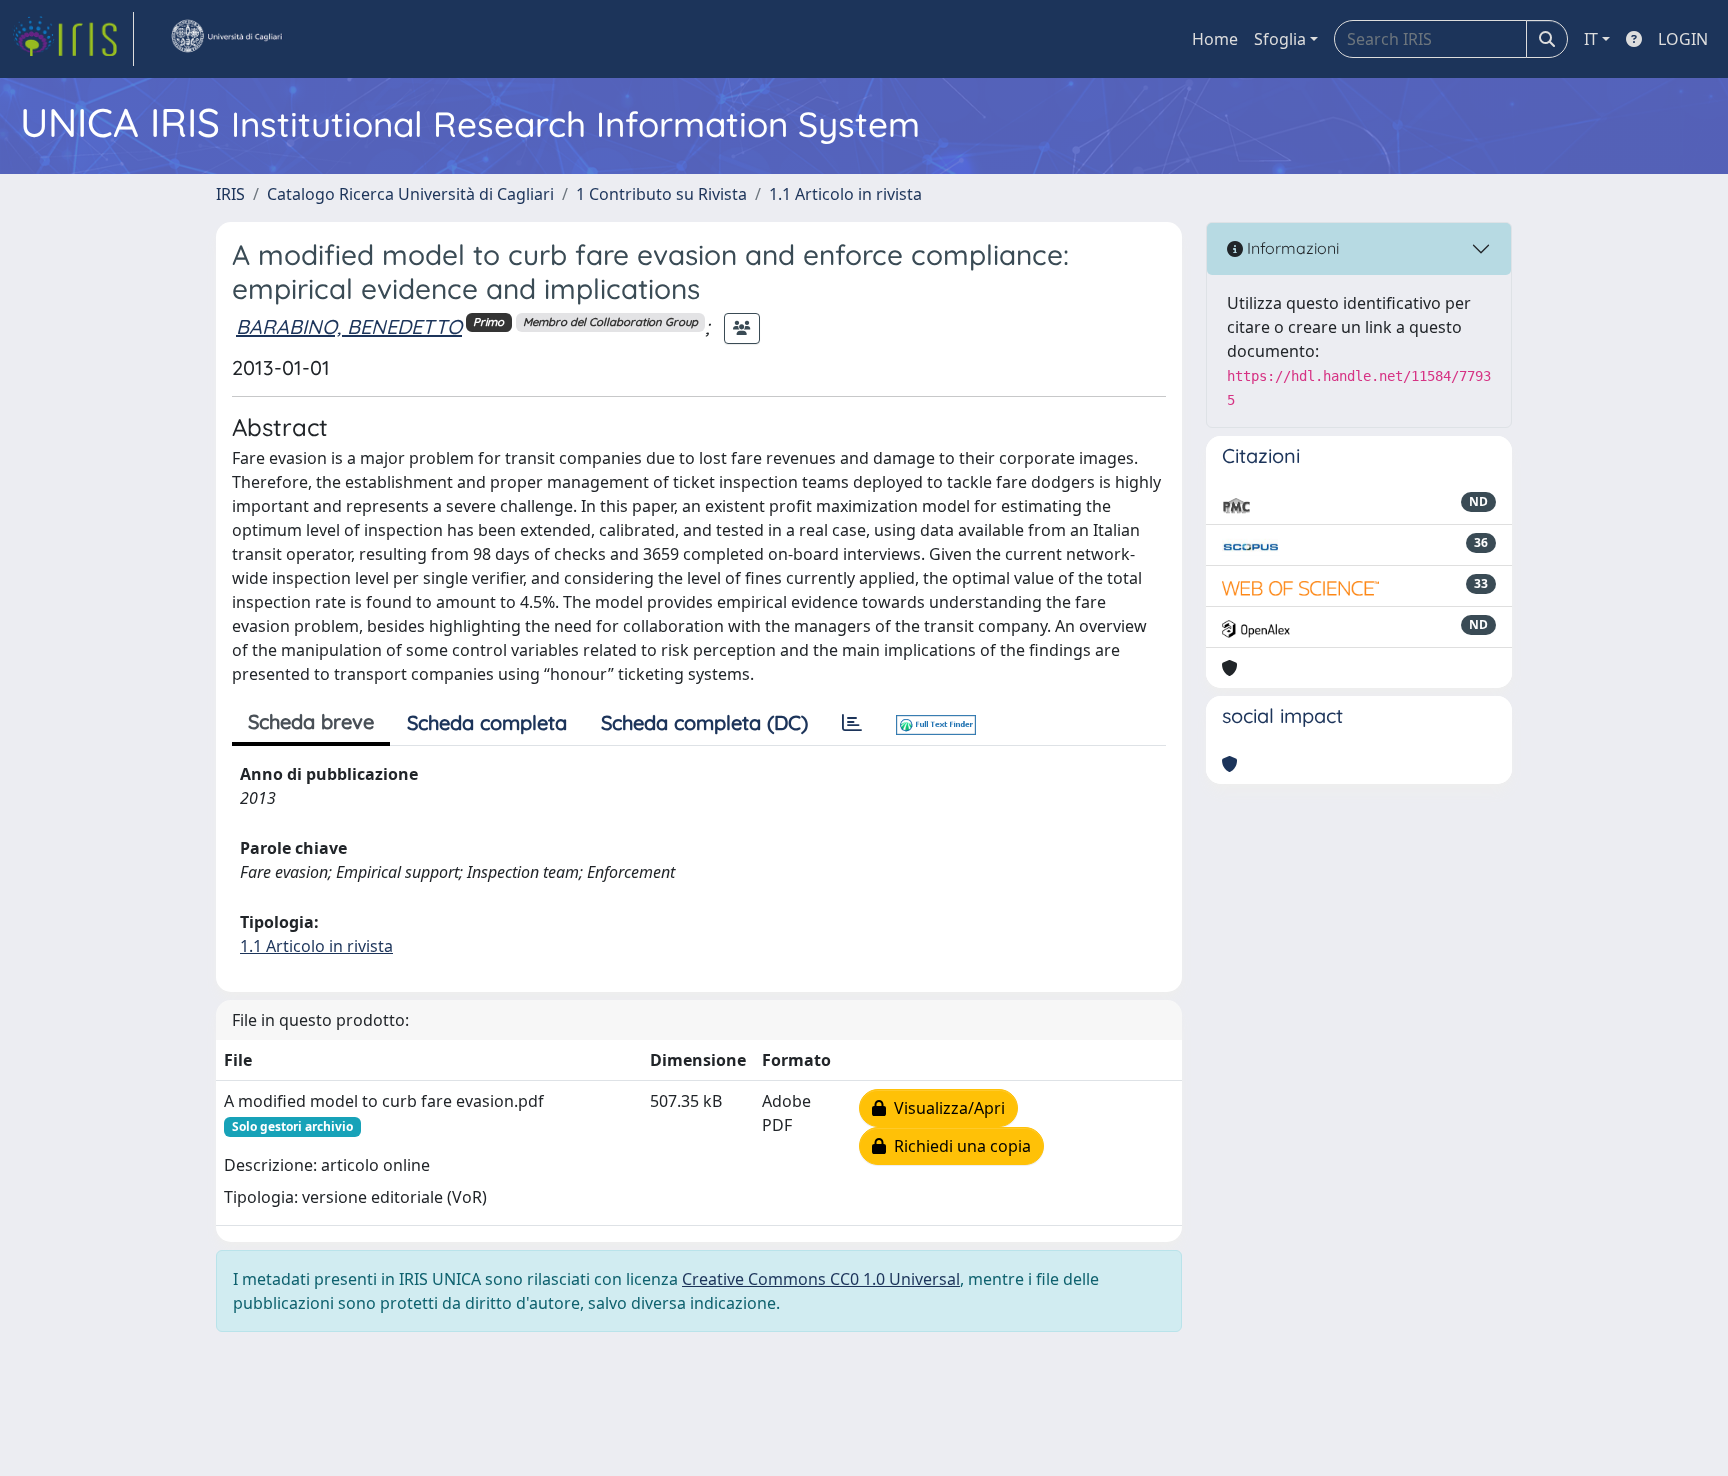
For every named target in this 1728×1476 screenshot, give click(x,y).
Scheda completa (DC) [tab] (704, 722)
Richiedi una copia (958, 1146)
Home (1215, 39)
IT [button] (1591, 39)
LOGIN (1683, 39)
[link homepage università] (226, 39)
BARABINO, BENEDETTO (349, 326)
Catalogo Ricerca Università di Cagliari (410, 194)
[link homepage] (73, 39)
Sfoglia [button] (1280, 39)
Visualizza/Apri (945, 1108)
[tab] (852, 723)
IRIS (230, 194)
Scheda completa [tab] (487, 722)
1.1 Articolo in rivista (845, 194)
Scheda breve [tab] (311, 721)
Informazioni (1291, 248)
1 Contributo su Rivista (661, 194)
